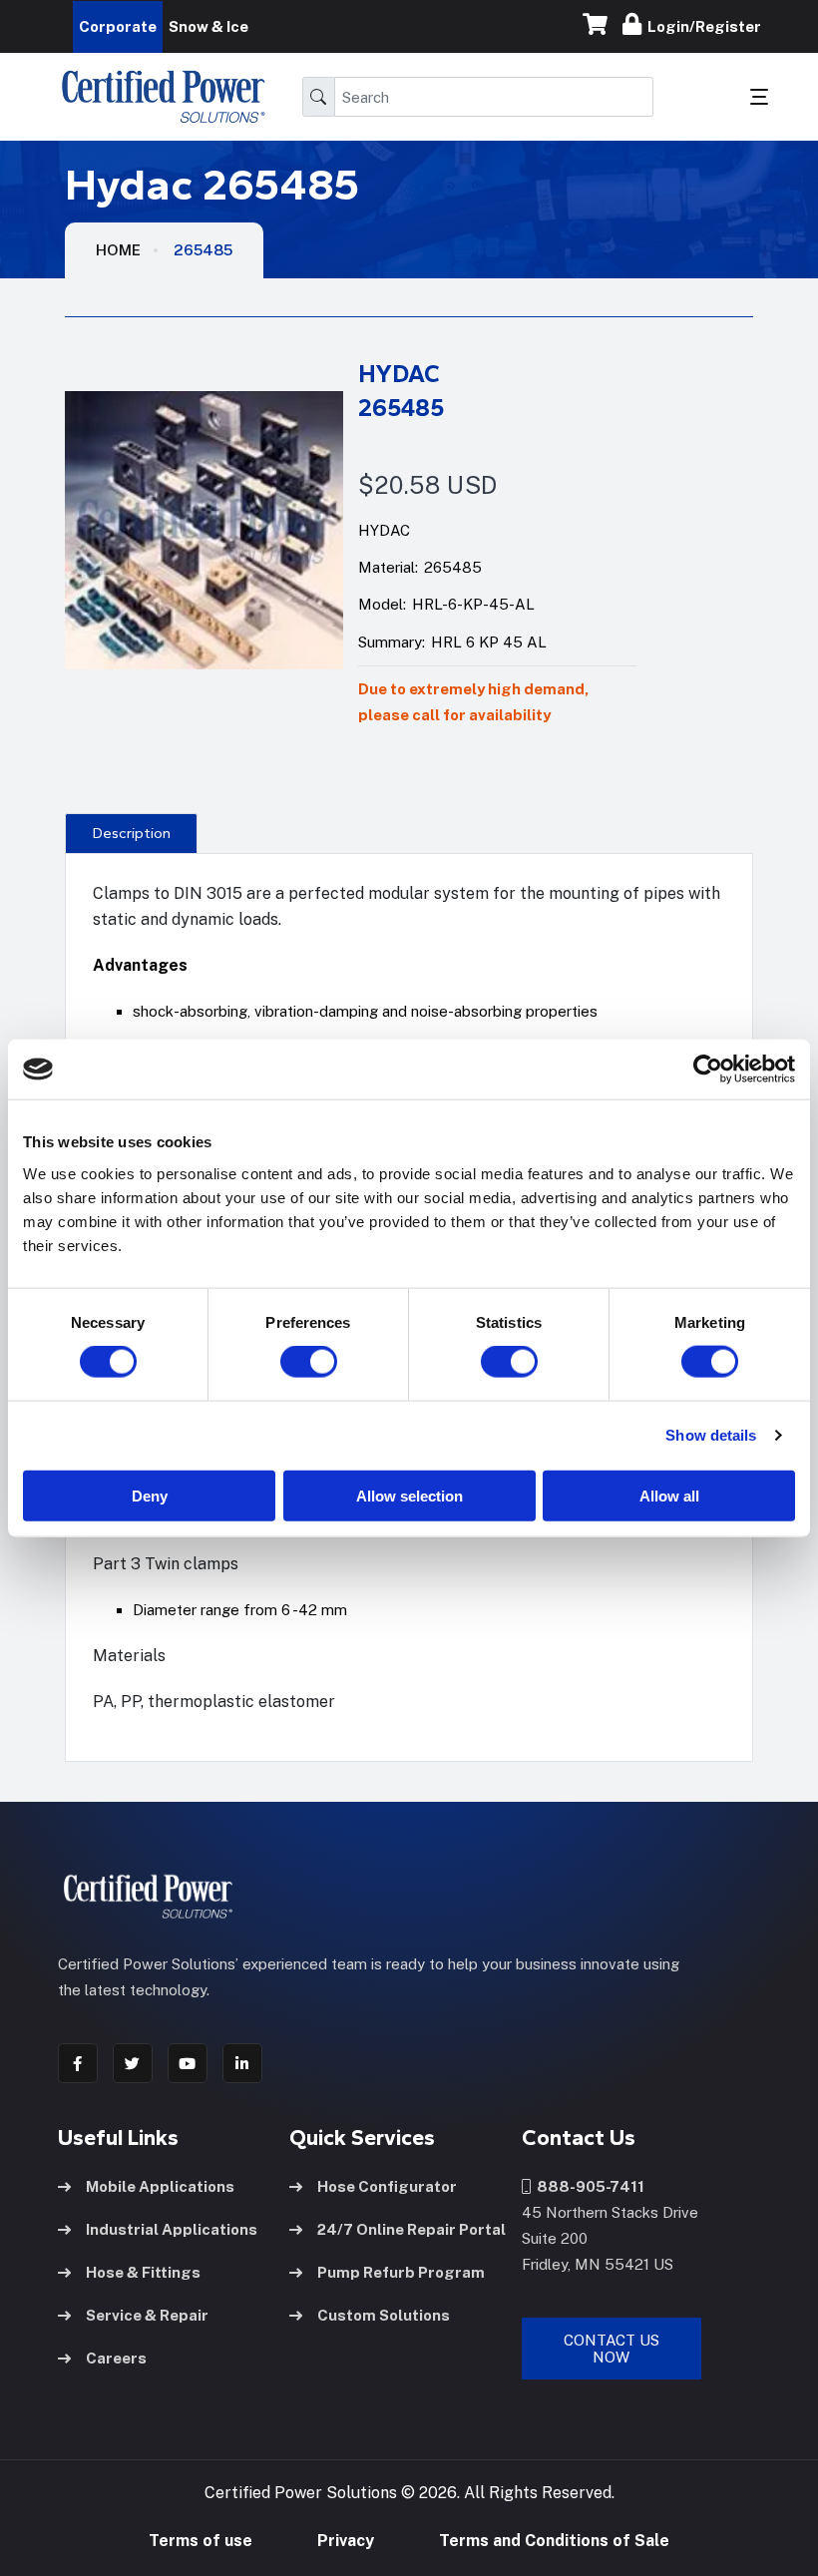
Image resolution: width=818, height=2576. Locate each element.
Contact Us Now (612, 2349)
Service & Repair (147, 2315)
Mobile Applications (160, 2186)
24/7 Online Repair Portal (411, 2229)
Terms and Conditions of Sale (554, 2541)
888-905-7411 (588, 2186)
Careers (116, 2358)
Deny (150, 1495)
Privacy (346, 2541)
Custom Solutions (384, 2315)
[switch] (289, 1362)
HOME (118, 250)
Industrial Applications (172, 2229)
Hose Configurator (387, 2186)
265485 (203, 250)
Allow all (669, 1495)
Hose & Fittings (143, 2272)
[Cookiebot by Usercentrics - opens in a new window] (708, 1070)
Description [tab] (132, 833)
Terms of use (201, 2541)
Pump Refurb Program (401, 2272)
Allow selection (409, 1495)
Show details (711, 1435)
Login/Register (701, 26)
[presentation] (131, 833)
